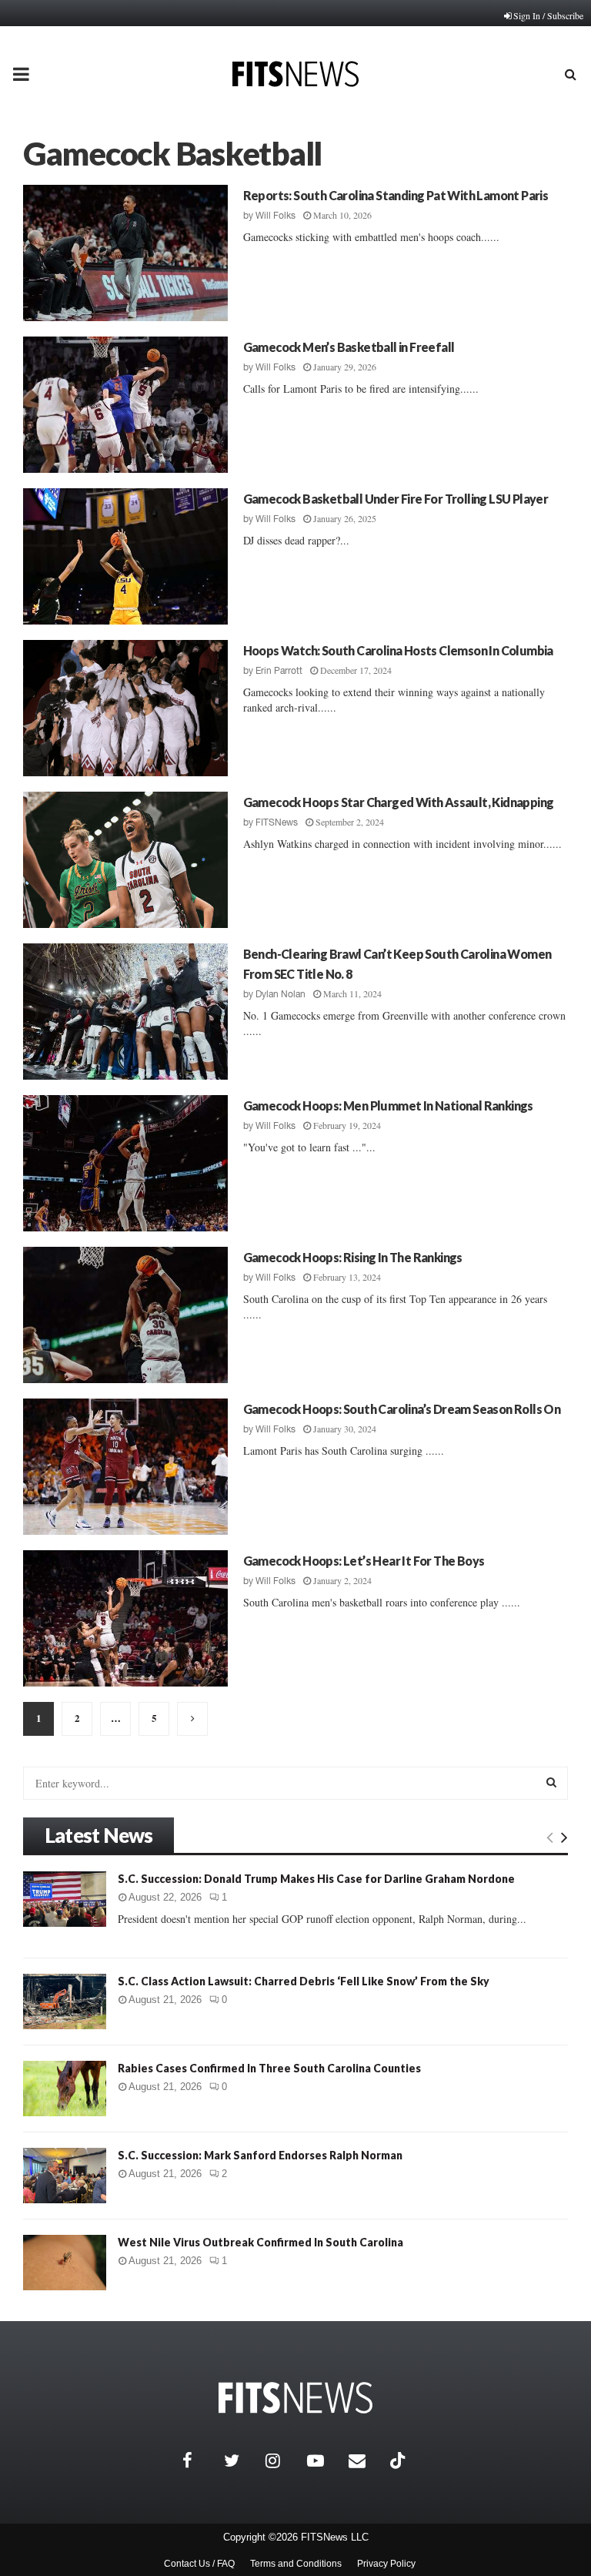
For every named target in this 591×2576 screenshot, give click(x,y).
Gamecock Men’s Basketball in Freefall (349, 347)
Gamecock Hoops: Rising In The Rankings (353, 1257)
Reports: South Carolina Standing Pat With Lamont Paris (396, 195)
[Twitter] (241, 2460)
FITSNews (277, 822)
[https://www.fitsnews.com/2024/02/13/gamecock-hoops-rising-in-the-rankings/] (125, 1315)
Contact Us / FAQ (199, 2564)
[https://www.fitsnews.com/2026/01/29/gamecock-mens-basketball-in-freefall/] (125, 405)
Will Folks (275, 216)
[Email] (366, 2460)
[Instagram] (282, 2460)
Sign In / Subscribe (548, 15)
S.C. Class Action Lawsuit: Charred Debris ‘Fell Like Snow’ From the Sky (304, 1981)
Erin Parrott (279, 671)
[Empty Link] (550, 1837)
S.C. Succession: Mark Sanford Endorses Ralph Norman (260, 2155)
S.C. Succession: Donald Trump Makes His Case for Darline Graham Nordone (316, 1879)
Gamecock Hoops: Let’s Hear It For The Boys (364, 1561)
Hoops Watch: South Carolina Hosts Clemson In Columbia (398, 650)
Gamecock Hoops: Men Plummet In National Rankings (388, 1105)
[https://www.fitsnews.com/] (295, 2398)
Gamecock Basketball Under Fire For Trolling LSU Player (396, 499)
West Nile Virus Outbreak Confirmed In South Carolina (260, 2242)
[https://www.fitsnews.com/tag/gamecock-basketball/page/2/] (192, 1719)
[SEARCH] (551, 1782)
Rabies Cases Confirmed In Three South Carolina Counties (269, 2068)
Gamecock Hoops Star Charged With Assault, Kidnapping (399, 802)
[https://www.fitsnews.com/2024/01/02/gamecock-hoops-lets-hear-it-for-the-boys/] (125, 1618)
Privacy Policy (386, 2564)
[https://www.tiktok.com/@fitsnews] (399, 2460)
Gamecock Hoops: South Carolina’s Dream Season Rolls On (402, 1409)
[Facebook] (199, 2460)
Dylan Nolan (280, 994)
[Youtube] (324, 2460)
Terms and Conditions (296, 2564)
